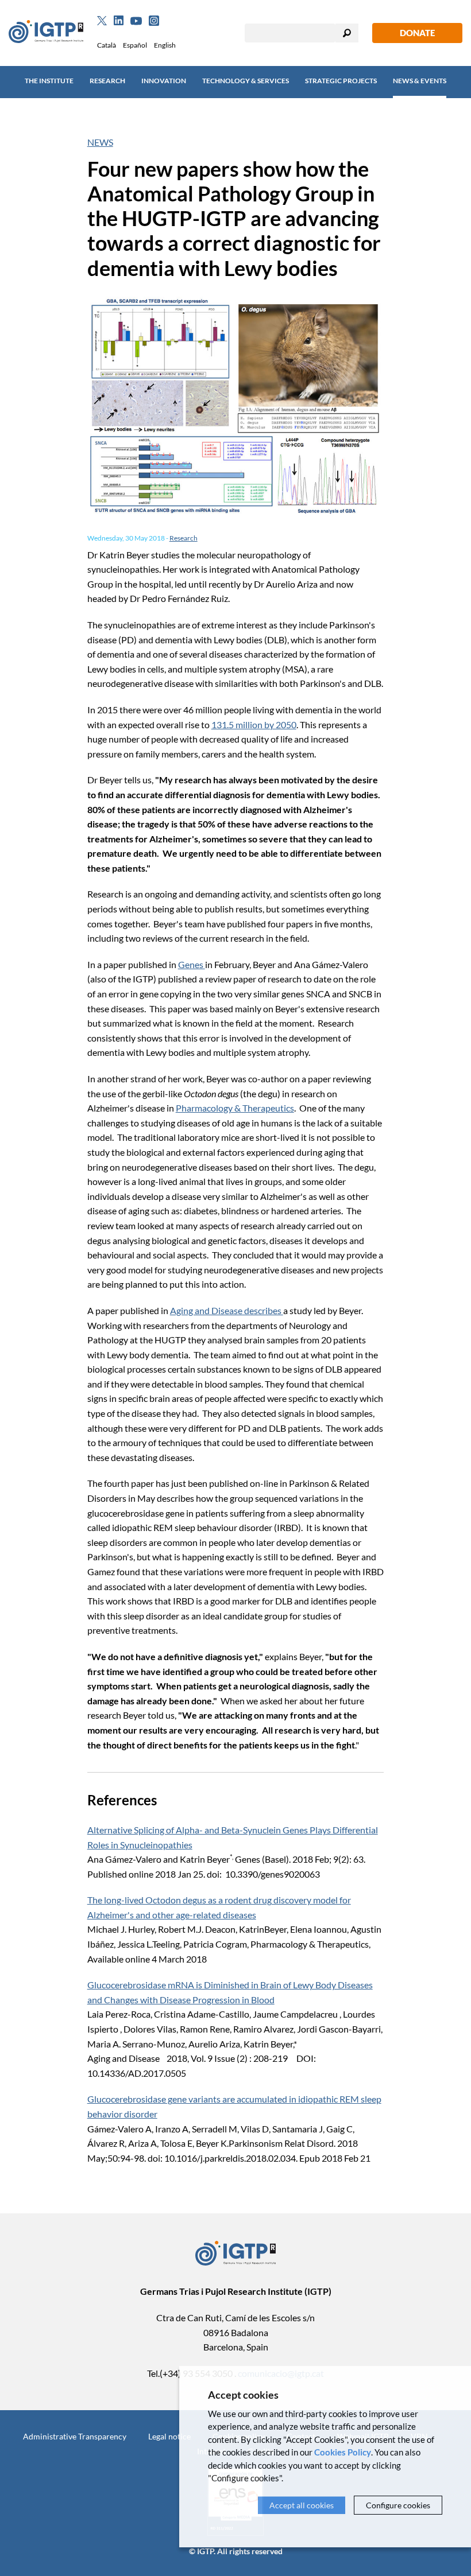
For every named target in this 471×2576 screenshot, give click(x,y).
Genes (192, 964)
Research (107, 81)
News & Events (420, 81)
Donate (417, 33)
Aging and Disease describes (227, 1310)
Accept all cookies (302, 2505)
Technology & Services (246, 81)
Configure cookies (398, 2505)
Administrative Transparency (75, 2436)
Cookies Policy (343, 2452)
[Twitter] (102, 21)
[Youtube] (136, 21)
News (100, 142)
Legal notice (169, 2436)
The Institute (49, 81)
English (165, 45)
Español (135, 45)
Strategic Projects (341, 81)
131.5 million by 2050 (254, 724)
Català (107, 45)
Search (347, 33)
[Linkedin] (119, 21)
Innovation (164, 81)
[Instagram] (154, 21)
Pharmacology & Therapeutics (235, 1108)
